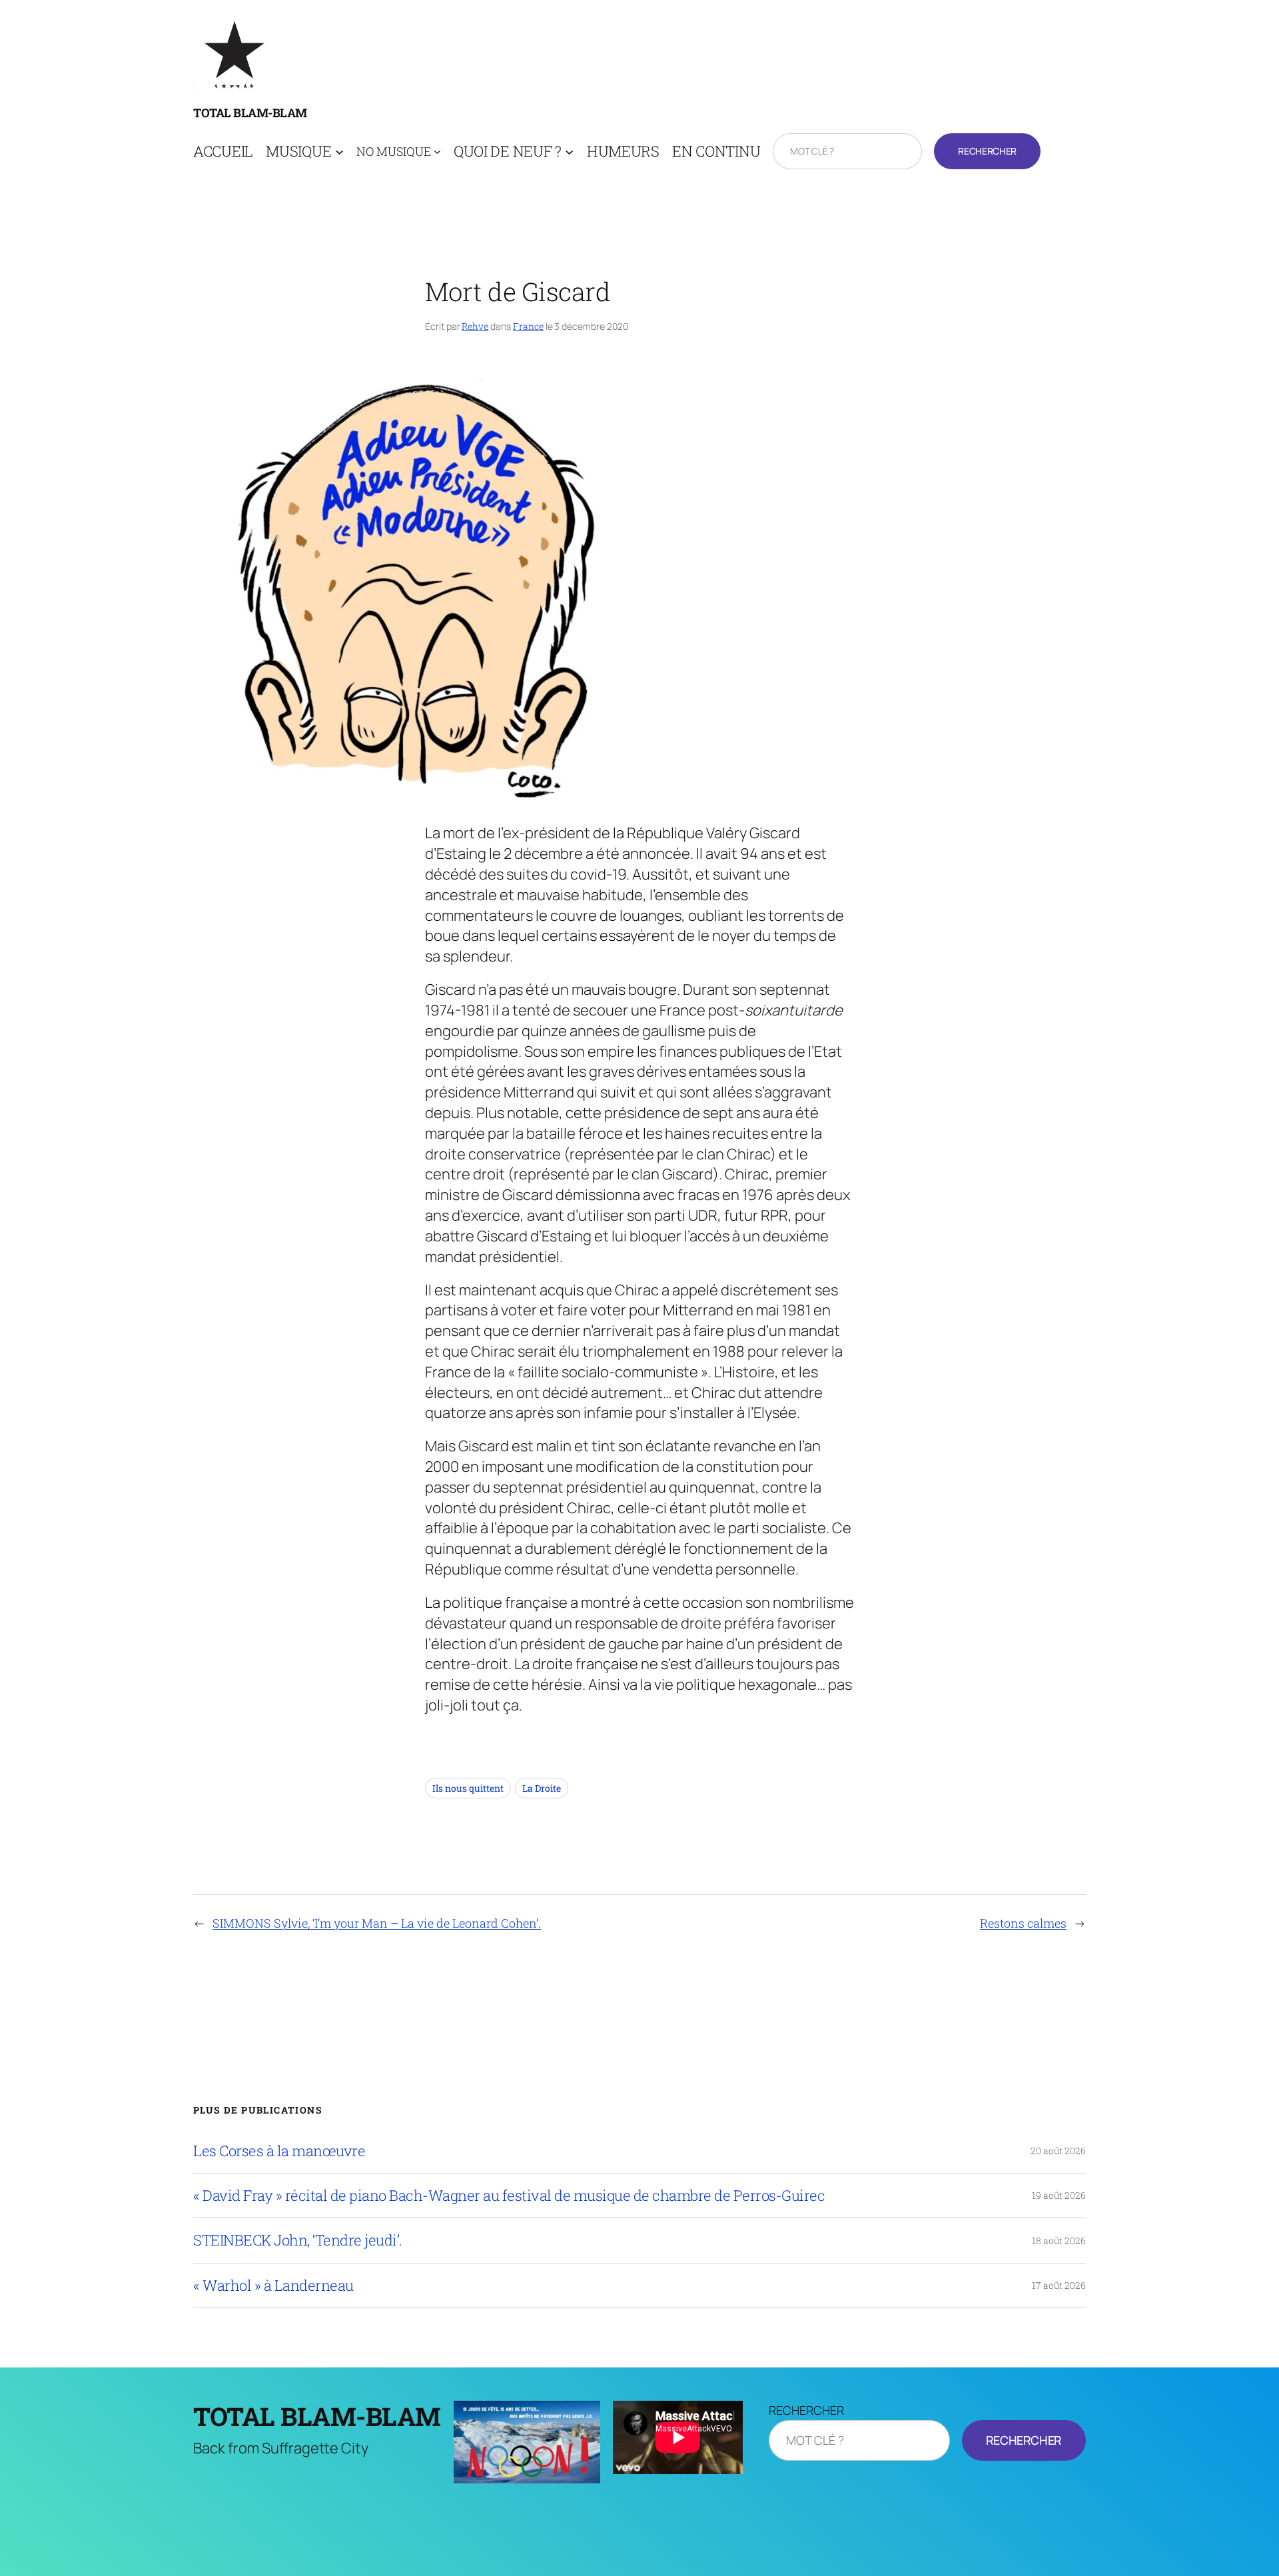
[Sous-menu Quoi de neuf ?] (569, 152)
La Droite (542, 1788)
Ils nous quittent (468, 1788)
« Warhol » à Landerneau (273, 2285)
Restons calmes (1023, 1923)
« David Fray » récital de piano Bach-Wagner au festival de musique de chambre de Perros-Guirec (509, 2196)
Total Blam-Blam (250, 113)
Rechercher (987, 151)
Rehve (475, 326)
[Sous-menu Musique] (339, 152)
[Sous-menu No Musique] (437, 152)
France (528, 326)
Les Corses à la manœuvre (279, 2151)
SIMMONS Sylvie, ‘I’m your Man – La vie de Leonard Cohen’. (377, 1923)
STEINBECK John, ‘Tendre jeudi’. (298, 2240)
